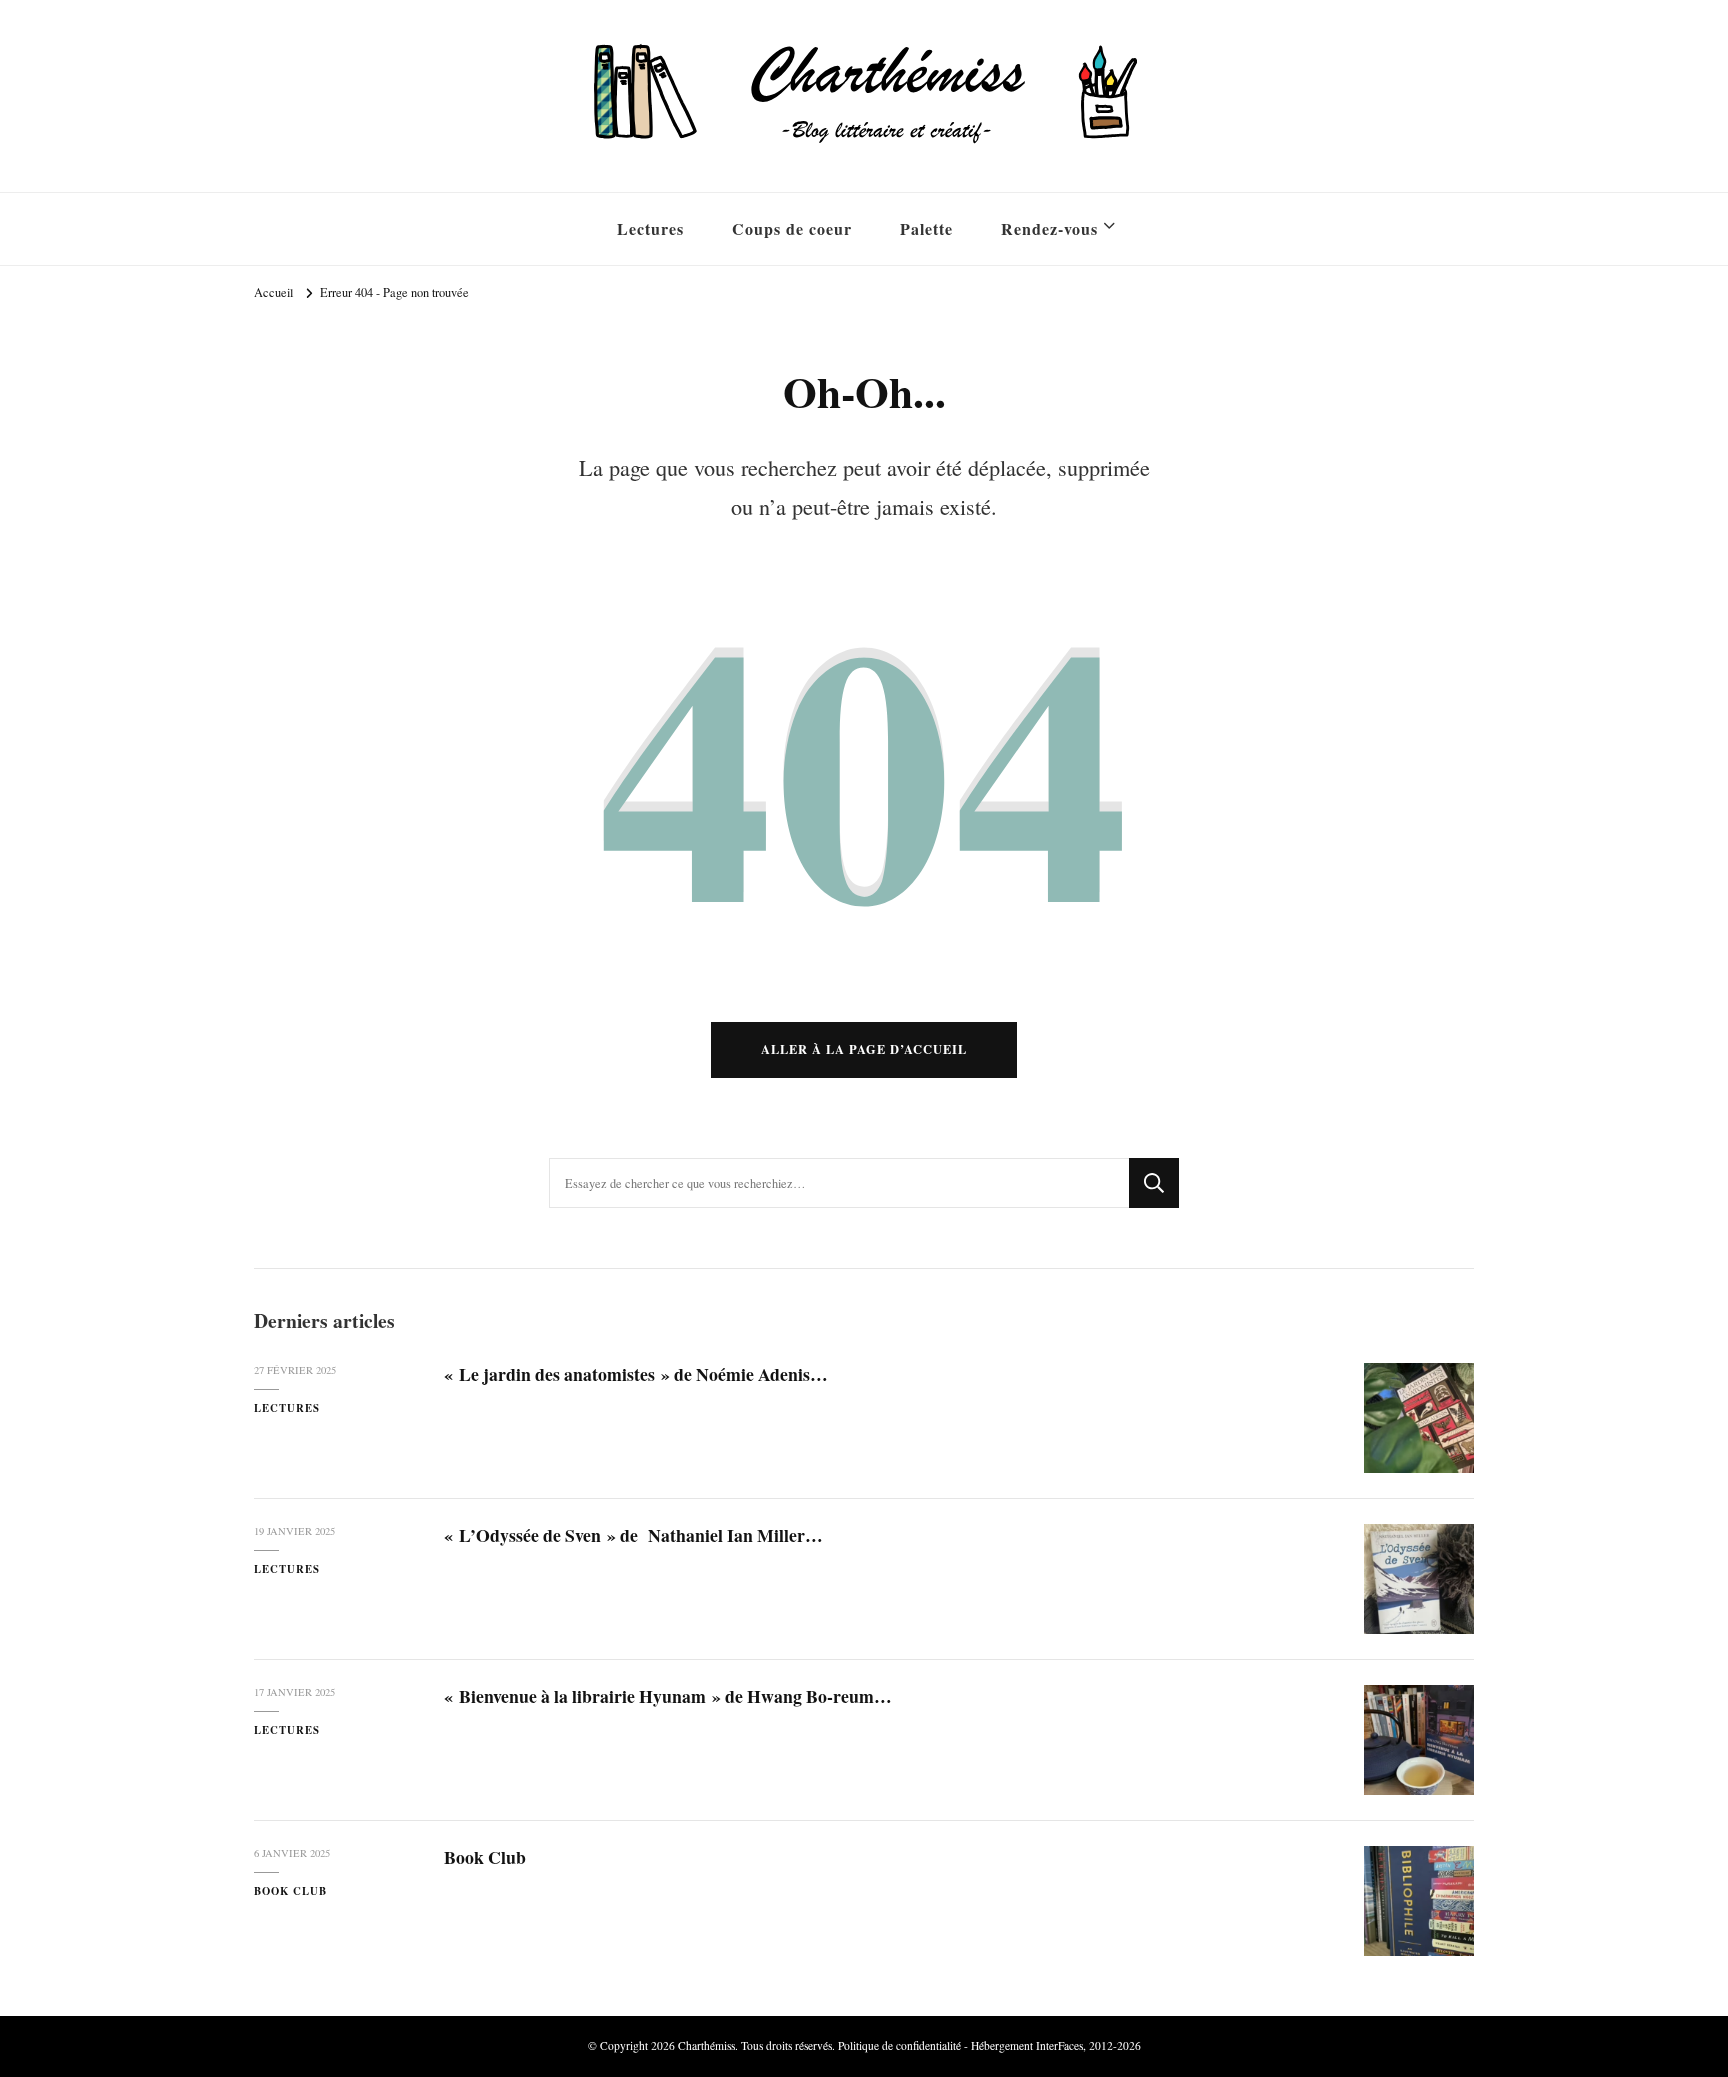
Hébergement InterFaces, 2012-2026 (1056, 2045)
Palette (926, 228)
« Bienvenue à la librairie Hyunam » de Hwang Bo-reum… (668, 1696)
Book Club (290, 1891)
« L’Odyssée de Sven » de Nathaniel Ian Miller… (633, 1535)
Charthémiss (706, 2045)
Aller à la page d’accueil (864, 1049)
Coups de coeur (792, 228)
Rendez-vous (1049, 228)
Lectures (650, 228)
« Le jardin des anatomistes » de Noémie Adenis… (636, 1374)
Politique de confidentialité (899, 2045)
